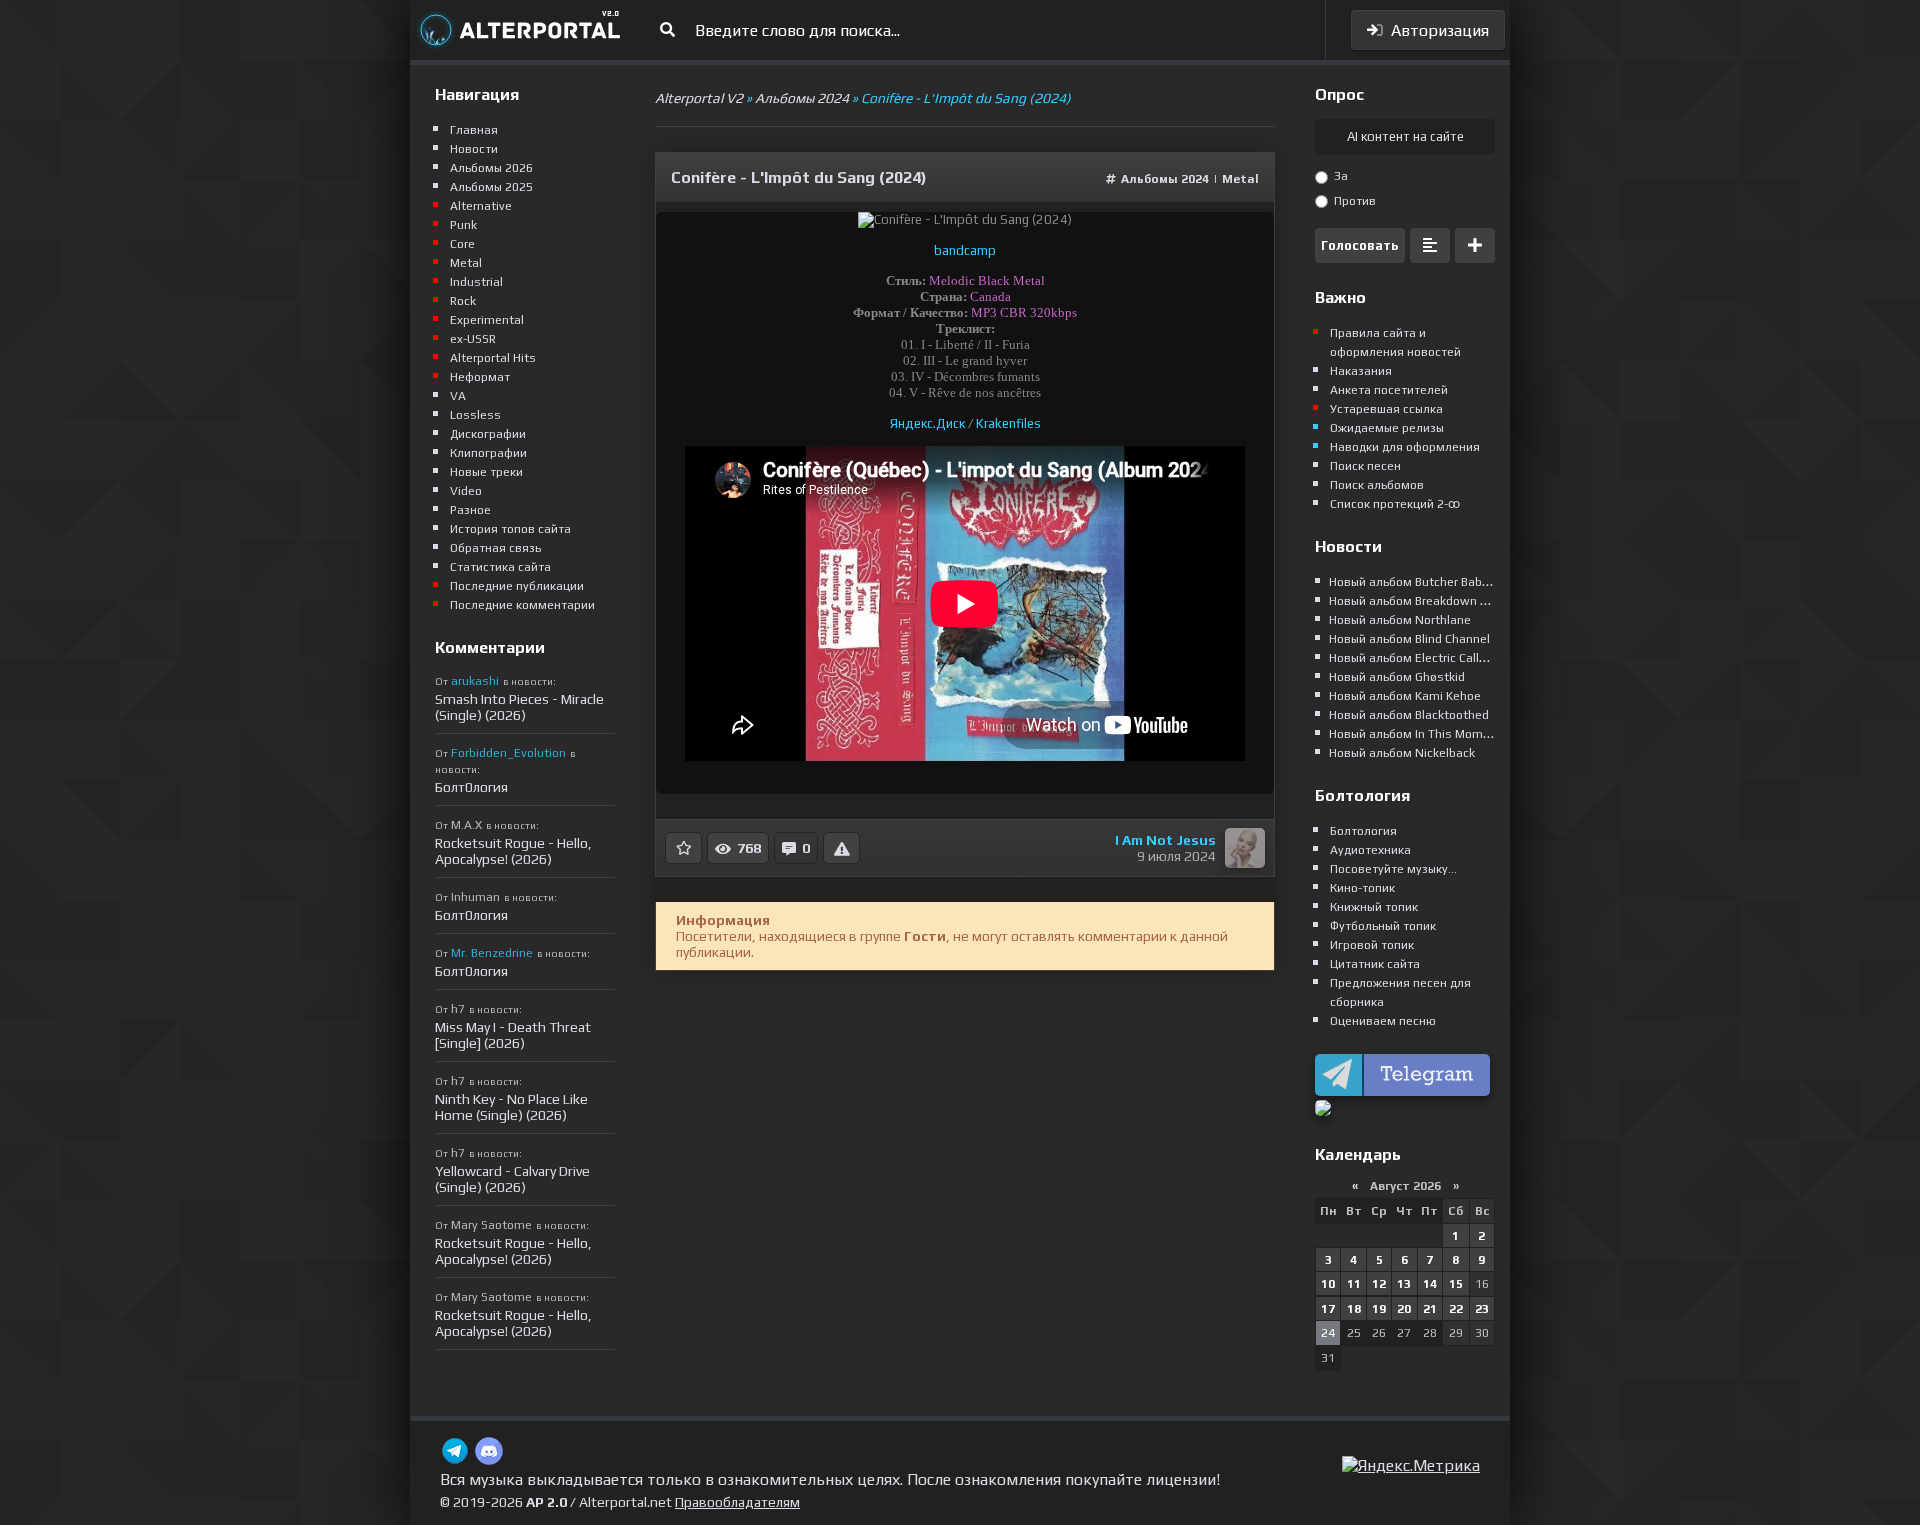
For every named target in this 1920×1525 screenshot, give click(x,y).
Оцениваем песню (1383, 1021)
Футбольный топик (1383, 926)
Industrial (476, 282)
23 (1482, 1309)
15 (1456, 1284)
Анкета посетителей (1389, 390)
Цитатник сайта (1375, 964)
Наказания (1361, 371)
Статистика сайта (500, 567)
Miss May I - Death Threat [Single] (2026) (513, 1035)
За (1339, 176)
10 (1328, 1284)
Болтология (1363, 831)
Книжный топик (1374, 907)
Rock (463, 301)
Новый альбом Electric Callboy (1414, 658)
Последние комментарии (522, 605)
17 (1328, 1309)
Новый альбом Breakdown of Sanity (1429, 601)
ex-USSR (473, 339)
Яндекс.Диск (927, 423)
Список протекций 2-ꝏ (1395, 504)
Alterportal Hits (493, 358)
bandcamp (965, 250)
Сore (462, 244)
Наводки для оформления (1405, 447)
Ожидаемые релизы (1387, 428)
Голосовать (1360, 245)
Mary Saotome (491, 1225)
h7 (458, 1009)
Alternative (481, 206)
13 (1404, 1284)
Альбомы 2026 (491, 168)
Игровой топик (1372, 945)
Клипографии (488, 453)
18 (1354, 1309)
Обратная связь (495, 548)
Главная (474, 130)
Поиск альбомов (1377, 485)
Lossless (475, 415)
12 (1379, 1284)
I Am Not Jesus (1165, 840)
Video (466, 491)
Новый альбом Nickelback (1402, 753)
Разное (470, 510)
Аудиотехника (1370, 850)
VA (458, 396)
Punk (463, 225)
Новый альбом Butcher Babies (1414, 582)
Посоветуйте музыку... (1393, 869)
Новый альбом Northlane (1400, 620)
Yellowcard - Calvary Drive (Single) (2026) (512, 1179)
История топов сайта (510, 529)
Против (1353, 201)
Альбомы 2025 (491, 187)
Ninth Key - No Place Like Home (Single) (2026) (511, 1107)
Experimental (487, 320)
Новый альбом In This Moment (1415, 734)
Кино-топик (1362, 888)
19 (1379, 1309)
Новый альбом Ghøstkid (1397, 677)
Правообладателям (737, 1502)
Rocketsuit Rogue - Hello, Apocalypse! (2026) (513, 851)
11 (1354, 1284)
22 (1456, 1309)
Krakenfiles (1008, 423)
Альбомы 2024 (1165, 179)
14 (1430, 1284)
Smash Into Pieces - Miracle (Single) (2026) (519, 707)
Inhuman (475, 897)
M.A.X (466, 825)
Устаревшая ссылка (1386, 409)
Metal (1240, 179)
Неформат (480, 377)
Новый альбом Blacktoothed (1409, 715)
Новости (474, 149)
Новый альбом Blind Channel (1409, 639)
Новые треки (486, 472)
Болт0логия (471, 787)
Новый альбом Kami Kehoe (1405, 696)
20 (1404, 1309)
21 (1430, 1309)
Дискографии (488, 434)
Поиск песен (1365, 466)
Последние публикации (517, 586)
